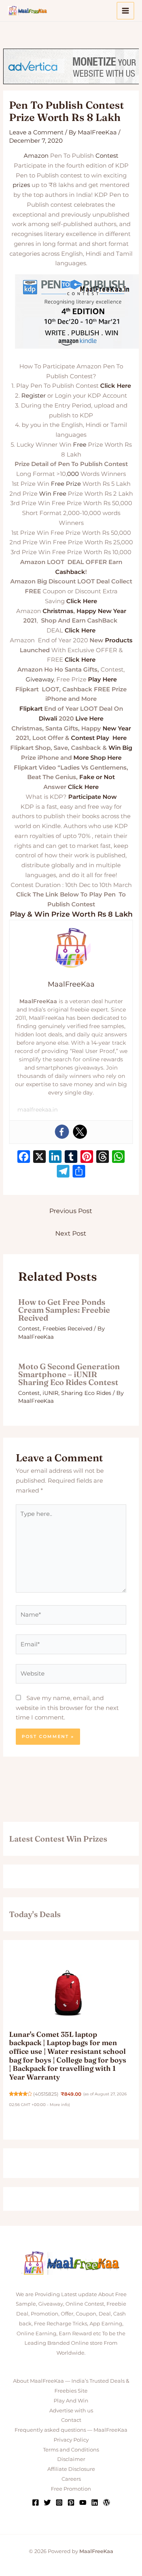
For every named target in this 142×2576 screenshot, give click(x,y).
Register (34, 395)
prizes (21, 185)
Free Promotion (71, 2489)
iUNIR (50, 1393)
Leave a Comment (36, 132)
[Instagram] (59, 2502)
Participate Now (92, 797)
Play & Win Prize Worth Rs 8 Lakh (71, 914)
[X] (39, 1158)
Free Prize (66, 484)
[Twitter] (80, 1132)
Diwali (48, 718)
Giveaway (40, 679)
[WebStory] (106, 2502)
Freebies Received (67, 1329)
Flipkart (31, 709)
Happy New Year (101, 611)
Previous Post (71, 1211)
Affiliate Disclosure (71, 2469)
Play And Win (71, 2400)
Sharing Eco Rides (86, 1393)
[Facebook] (62, 1132)
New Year (117, 728)
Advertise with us (71, 2410)
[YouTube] (83, 2502)
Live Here (89, 718)
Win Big (120, 748)
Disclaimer (71, 2459)
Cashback (70, 572)
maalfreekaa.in (37, 1110)
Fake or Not (97, 777)
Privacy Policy (71, 2440)
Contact (71, 2420)
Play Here (102, 679)
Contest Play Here (99, 738)
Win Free (53, 493)
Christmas (58, 611)
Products (119, 640)
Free (80, 444)
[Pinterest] (71, 2502)
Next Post (71, 1233)
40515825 (46, 2094)
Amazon (36, 156)
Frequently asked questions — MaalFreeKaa (71, 2430)
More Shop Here (97, 758)
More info (59, 2105)
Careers (71, 2479)
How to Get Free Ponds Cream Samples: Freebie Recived (64, 1310)
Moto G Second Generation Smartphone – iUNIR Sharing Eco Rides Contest (69, 1374)
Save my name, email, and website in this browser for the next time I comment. (67, 1708)
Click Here (116, 386)
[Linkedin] (95, 2502)
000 (73, 474)
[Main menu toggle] (126, 11)
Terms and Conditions (71, 2450)
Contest (107, 156)
